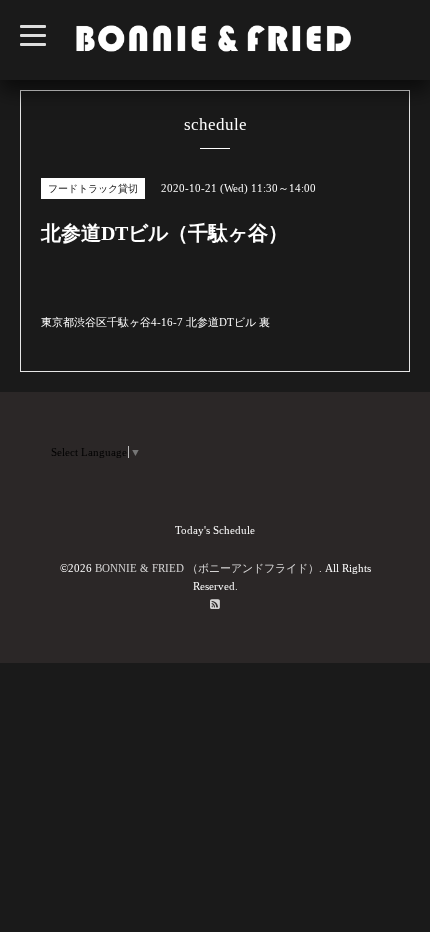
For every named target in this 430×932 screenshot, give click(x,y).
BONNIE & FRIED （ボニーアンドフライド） (207, 568)
